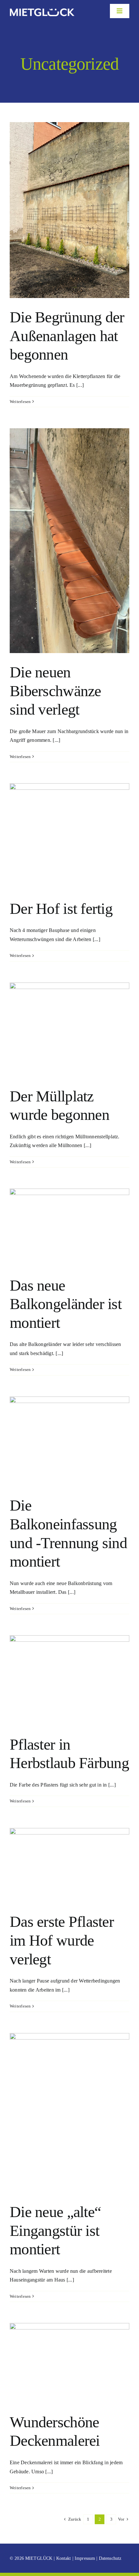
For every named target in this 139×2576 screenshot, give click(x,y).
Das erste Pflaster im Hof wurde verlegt (62, 1940)
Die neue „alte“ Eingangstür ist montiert (55, 2230)
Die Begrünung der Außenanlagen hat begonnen (67, 336)
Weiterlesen (20, 402)
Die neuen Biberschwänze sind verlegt (55, 691)
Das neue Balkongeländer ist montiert (66, 1304)
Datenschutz (110, 2558)
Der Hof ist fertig (61, 908)
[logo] (42, 3)
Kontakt (64, 2558)
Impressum (85, 2558)
